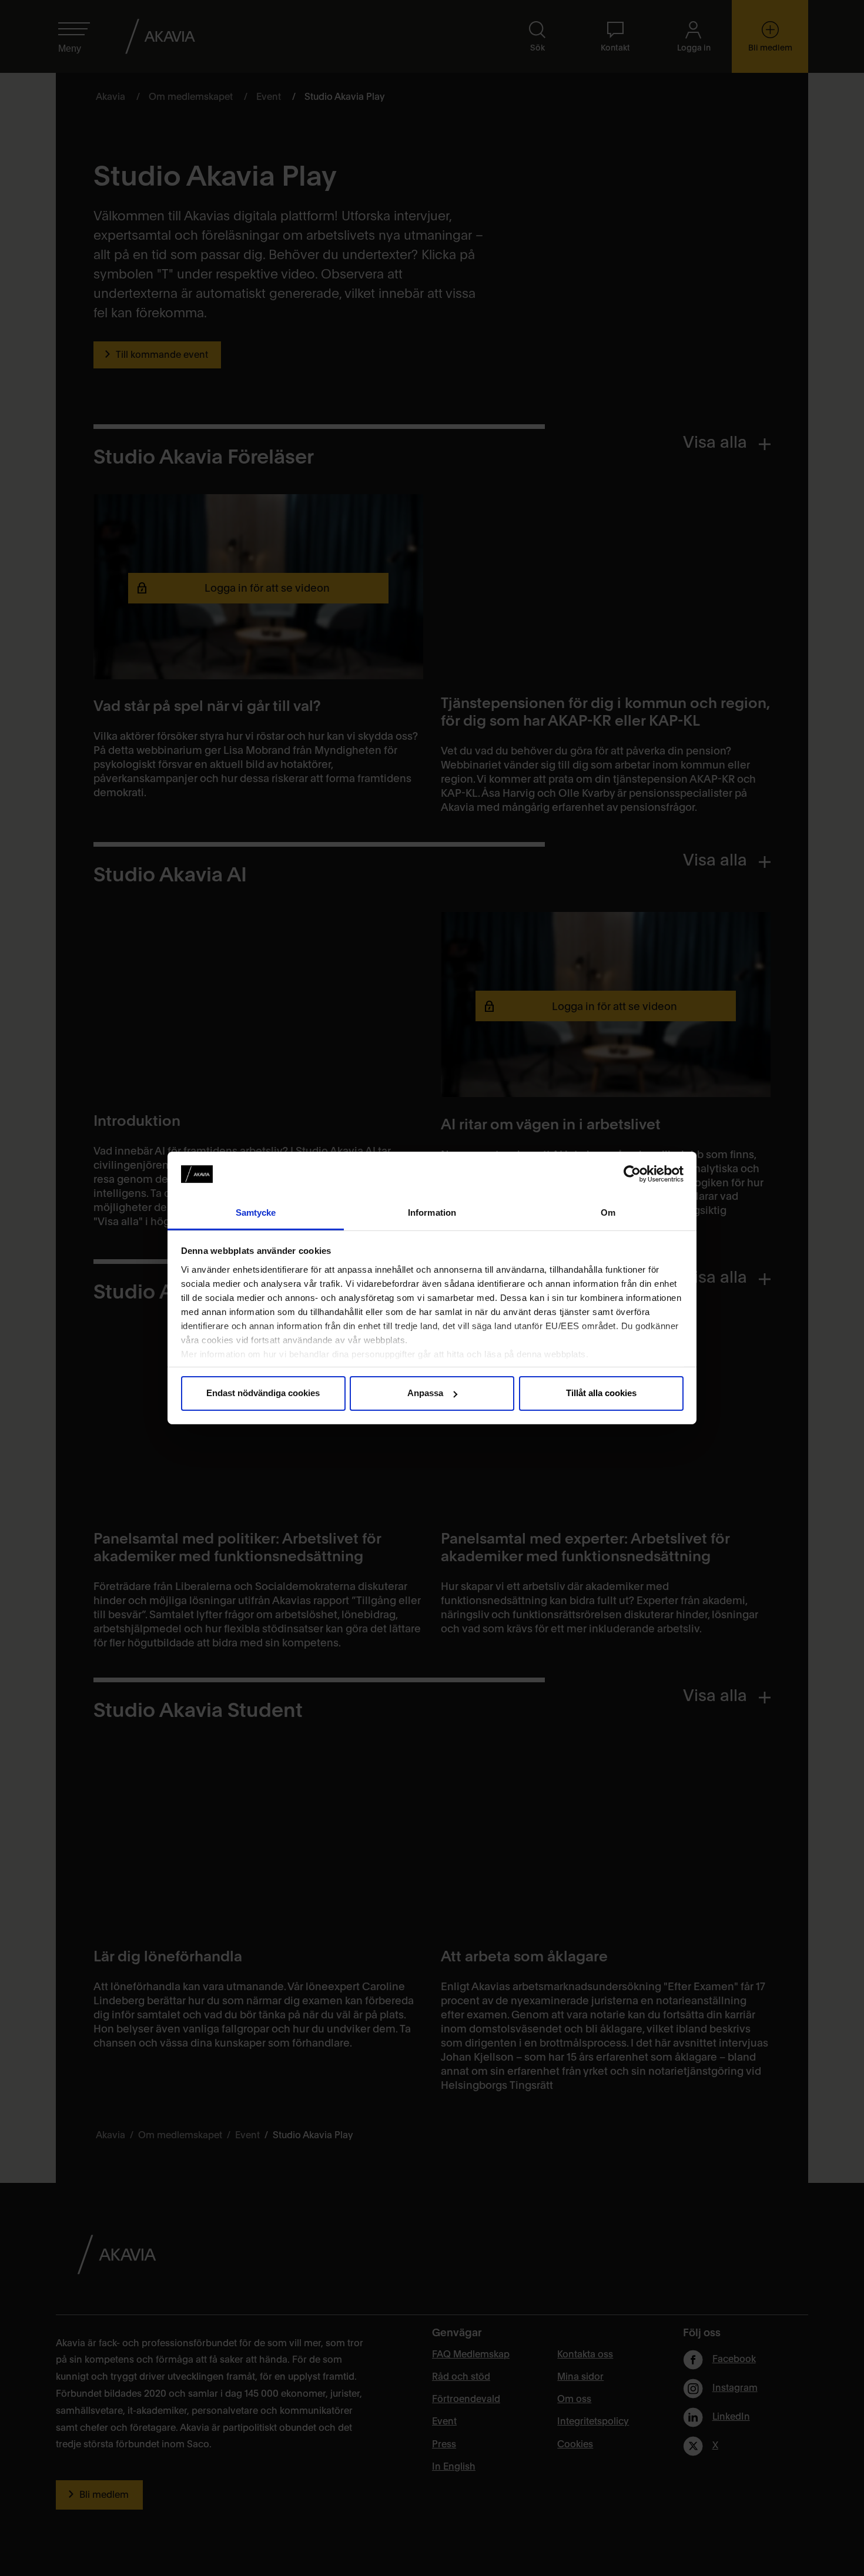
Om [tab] (608, 1212)
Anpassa (425, 1393)
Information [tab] (432, 1212)
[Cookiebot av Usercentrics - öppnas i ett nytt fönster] (632, 1174)
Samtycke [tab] (256, 1212)
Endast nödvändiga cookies (263, 1393)
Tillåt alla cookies (601, 1393)
